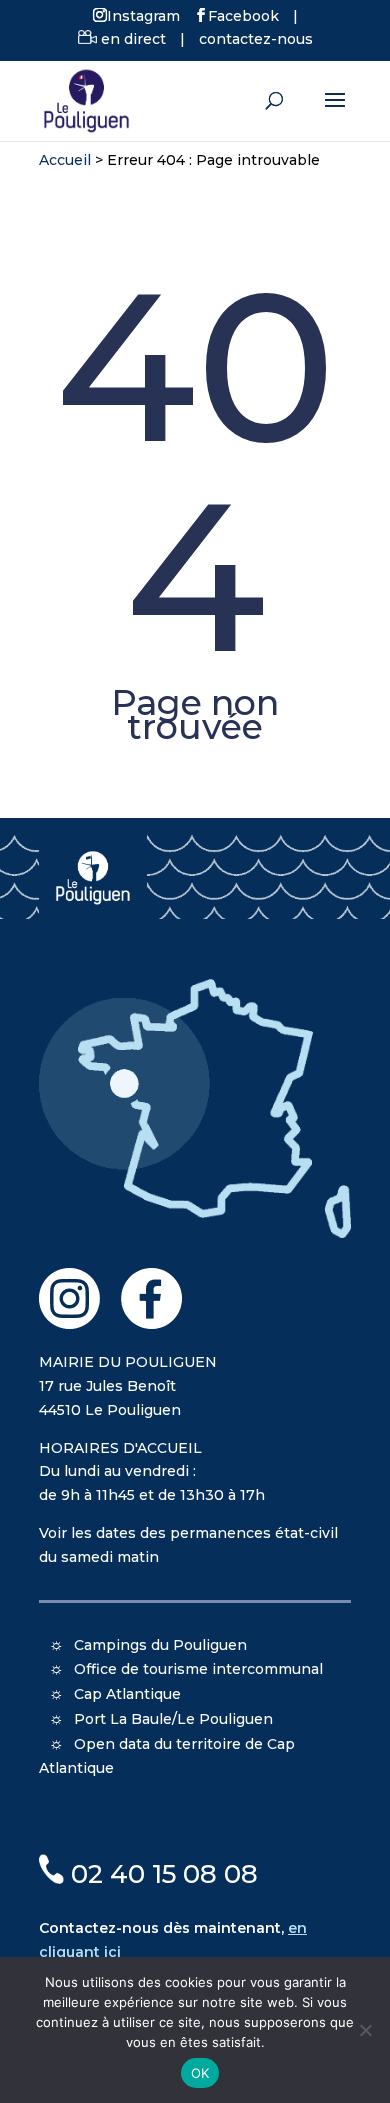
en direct (131, 39)
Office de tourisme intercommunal (198, 1669)
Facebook (243, 15)
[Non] (365, 2030)
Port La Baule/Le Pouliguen (173, 1719)
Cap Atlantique (127, 1694)
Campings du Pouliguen (160, 1645)
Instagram (143, 15)
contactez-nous (256, 39)
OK (200, 2073)
